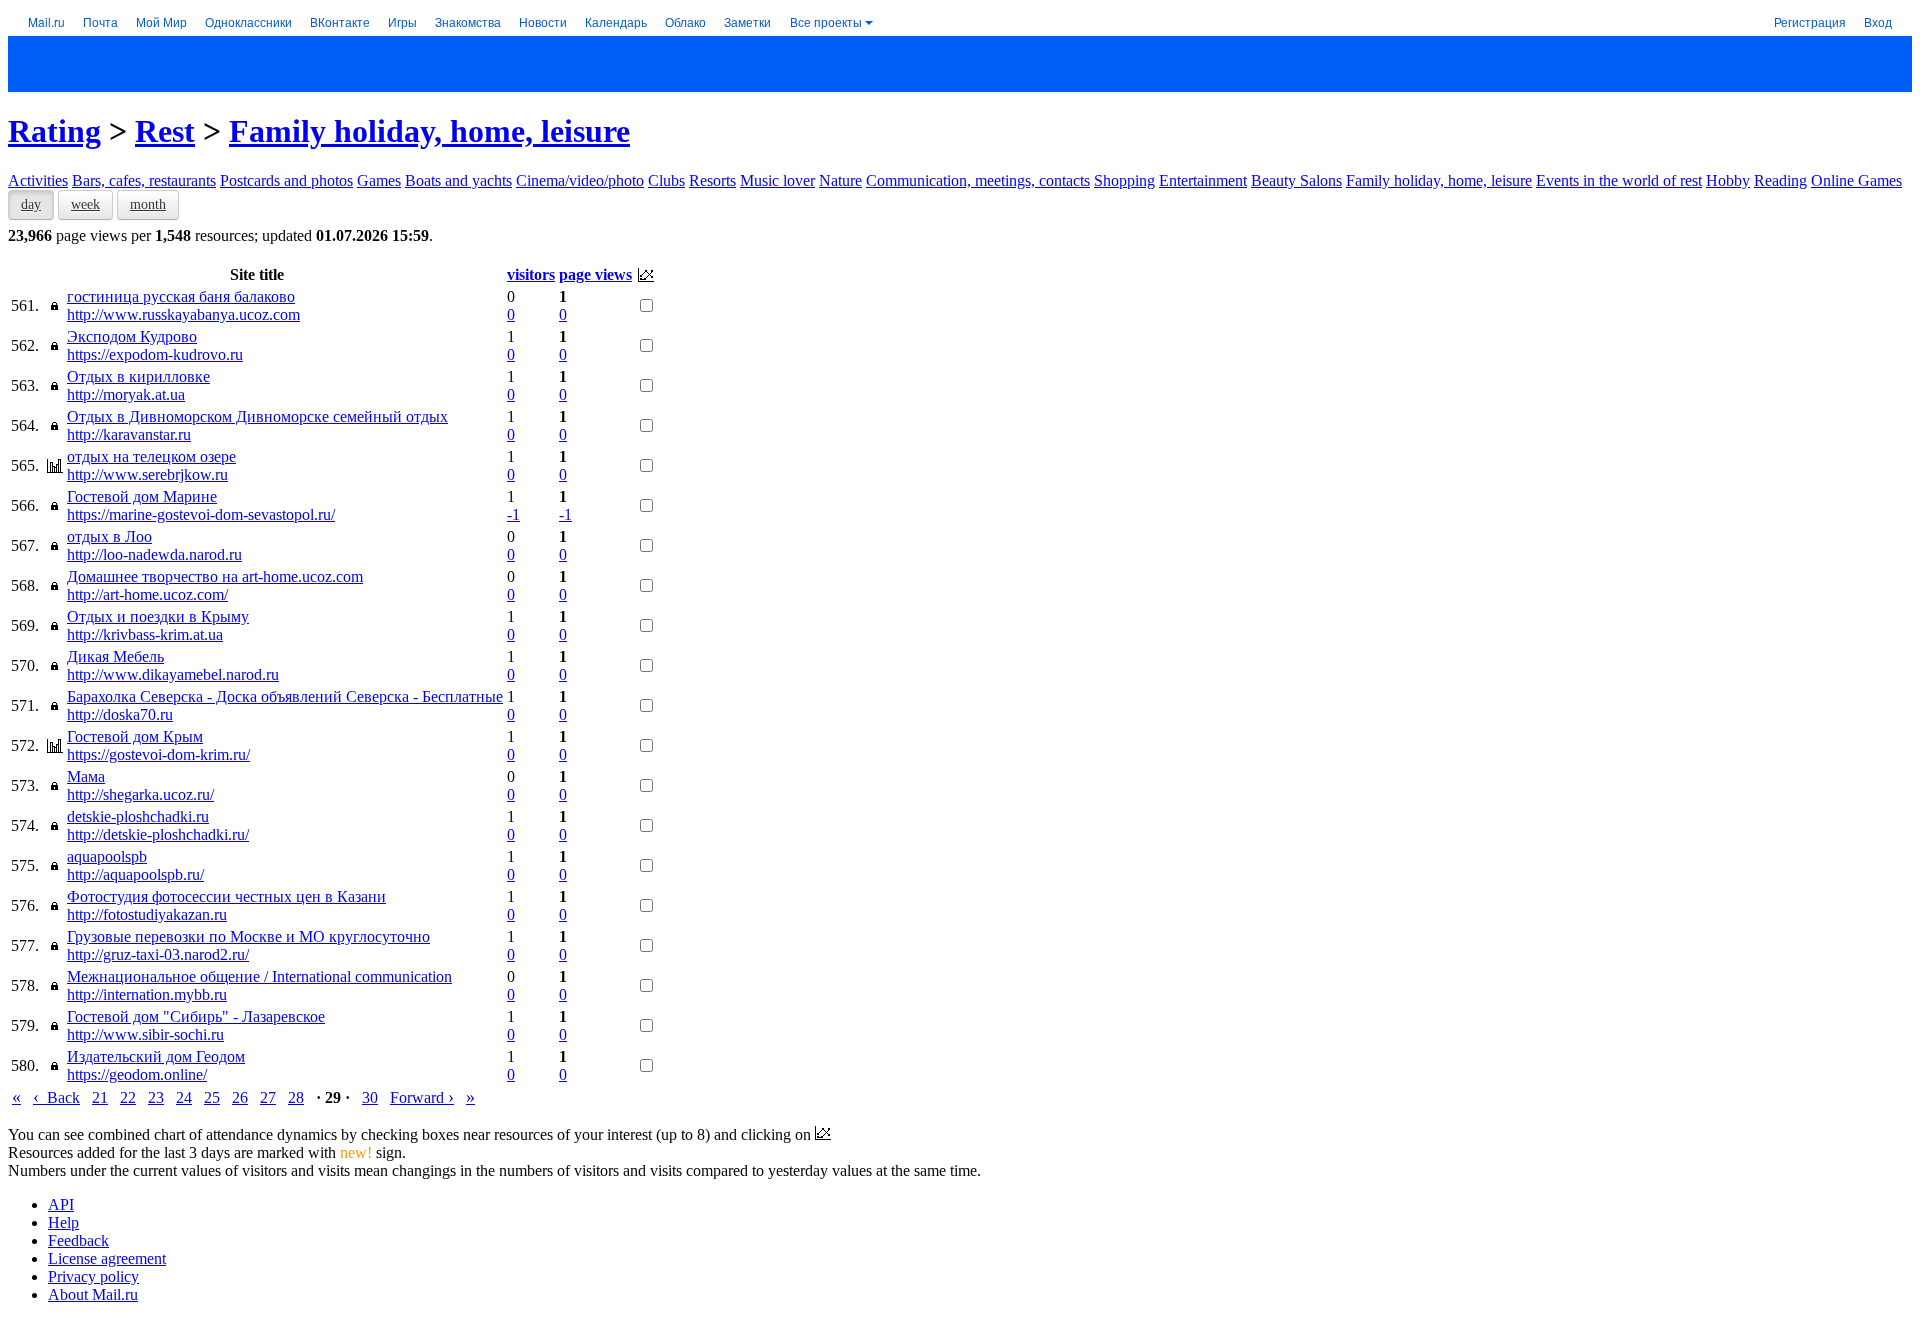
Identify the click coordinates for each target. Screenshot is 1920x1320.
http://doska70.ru (120, 714)
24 (184, 1097)
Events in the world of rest (1619, 180)
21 (100, 1097)
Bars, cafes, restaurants (144, 180)
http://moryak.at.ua (126, 394)
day (31, 204)
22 (128, 1097)
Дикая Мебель (115, 656)
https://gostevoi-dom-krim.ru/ (158, 754)
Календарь (616, 21)
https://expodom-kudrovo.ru (155, 354)
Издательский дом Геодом (156, 1056)
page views (595, 274)
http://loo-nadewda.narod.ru (154, 554)
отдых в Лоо (109, 536)
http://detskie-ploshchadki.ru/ (158, 834)
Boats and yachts (458, 180)
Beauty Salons (1296, 180)
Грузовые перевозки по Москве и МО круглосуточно (248, 936)
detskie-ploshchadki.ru (138, 816)
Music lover (777, 180)
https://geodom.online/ (137, 1074)
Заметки (747, 21)
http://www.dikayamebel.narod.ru (173, 674)
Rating (54, 131)
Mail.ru (46, 21)
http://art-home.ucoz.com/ (147, 594)
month (148, 204)
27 (268, 1097)
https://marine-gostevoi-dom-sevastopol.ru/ (201, 514)
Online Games (1856, 180)
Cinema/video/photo (580, 180)
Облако (685, 21)
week (85, 204)
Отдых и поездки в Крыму (158, 616)
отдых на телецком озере (151, 456)
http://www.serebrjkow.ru (147, 474)
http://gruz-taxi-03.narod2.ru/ (158, 954)
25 (212, 1097)
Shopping (1124, 180)
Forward (422, 1097)
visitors (531, 274)
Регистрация (1810, 21)
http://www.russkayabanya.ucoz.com (183, 314)
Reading (1780, 180)
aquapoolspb (107, 856)
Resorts (712, 180)
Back (56, 1097)
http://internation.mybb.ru (147, 994)
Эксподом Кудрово (132, 336)
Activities (38, 180)
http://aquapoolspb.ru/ (135, 874)
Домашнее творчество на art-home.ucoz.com (215, 576)
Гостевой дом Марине (142, 496)
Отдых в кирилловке (138, 376)
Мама (86, 776)
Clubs (666, 180)
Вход (1878, 21)
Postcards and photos (286, 180)
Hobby (1728, 180)
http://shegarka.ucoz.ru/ (140, 794)
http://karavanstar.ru (129, 434)
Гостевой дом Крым (135, 736)
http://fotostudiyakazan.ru (147, 914)
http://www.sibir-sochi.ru (145, 1034)
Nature (840, 180)
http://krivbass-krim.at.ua (145, 634)
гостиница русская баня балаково (181, 296)
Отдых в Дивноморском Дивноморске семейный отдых (257, 416)
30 (370, 1097)
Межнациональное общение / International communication (259, 976)
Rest (165, 131)
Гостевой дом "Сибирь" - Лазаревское (196, 1016)
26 (240, 1097)
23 (156, 1097)
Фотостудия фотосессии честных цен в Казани (226, 896)
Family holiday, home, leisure (429, 131)
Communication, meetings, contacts (978, 180)
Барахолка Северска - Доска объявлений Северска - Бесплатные (285, 696)
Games (379, 180)
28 (296, 1097)
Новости (543, 21)
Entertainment (1203, 180)
